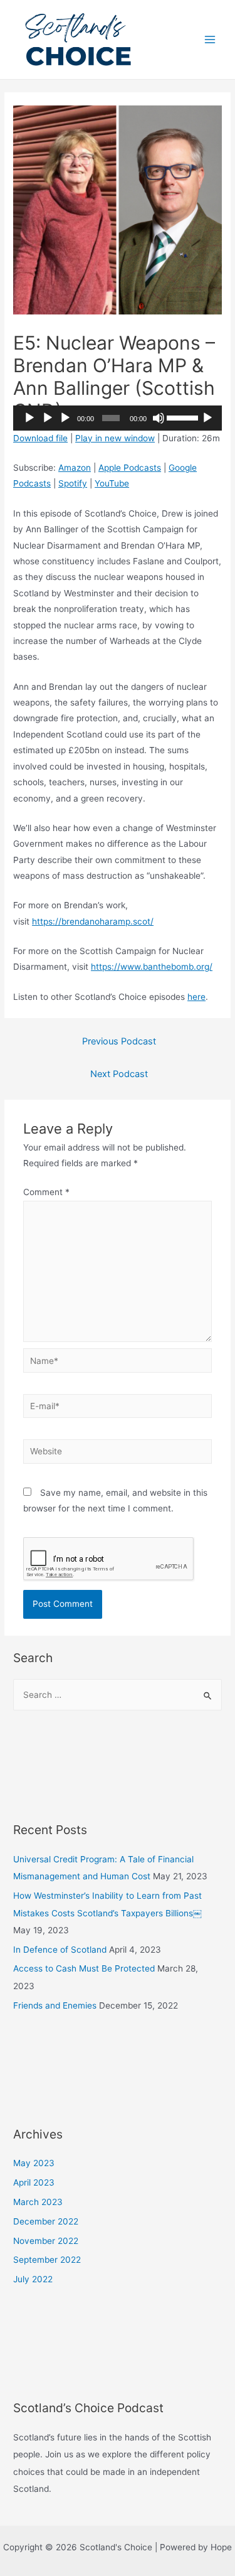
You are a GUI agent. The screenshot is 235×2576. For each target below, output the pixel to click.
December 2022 (46, 2221)
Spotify (73, 483)
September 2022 (47, 2260)
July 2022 (33, 2279)
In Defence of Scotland (60, 1950)
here (196, 997)
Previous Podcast (119, 1041)
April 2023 (34, 2182)
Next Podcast (119, 1074)
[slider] (182, 417)
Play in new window (115, 438)
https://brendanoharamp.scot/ (93, 921)
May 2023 (34, 2163)
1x (207, 418)
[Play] (48, 418)
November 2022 (46, 2241)
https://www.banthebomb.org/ (152, 967)
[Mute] (159, 418)
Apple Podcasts (130, 468)
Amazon (75, 468)
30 (29, 418)
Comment (46, 1192)
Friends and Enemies (55, 2005)
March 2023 (38, 2202)
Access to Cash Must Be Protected (84, 1968)
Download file (40, 438)
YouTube (112, 483)
